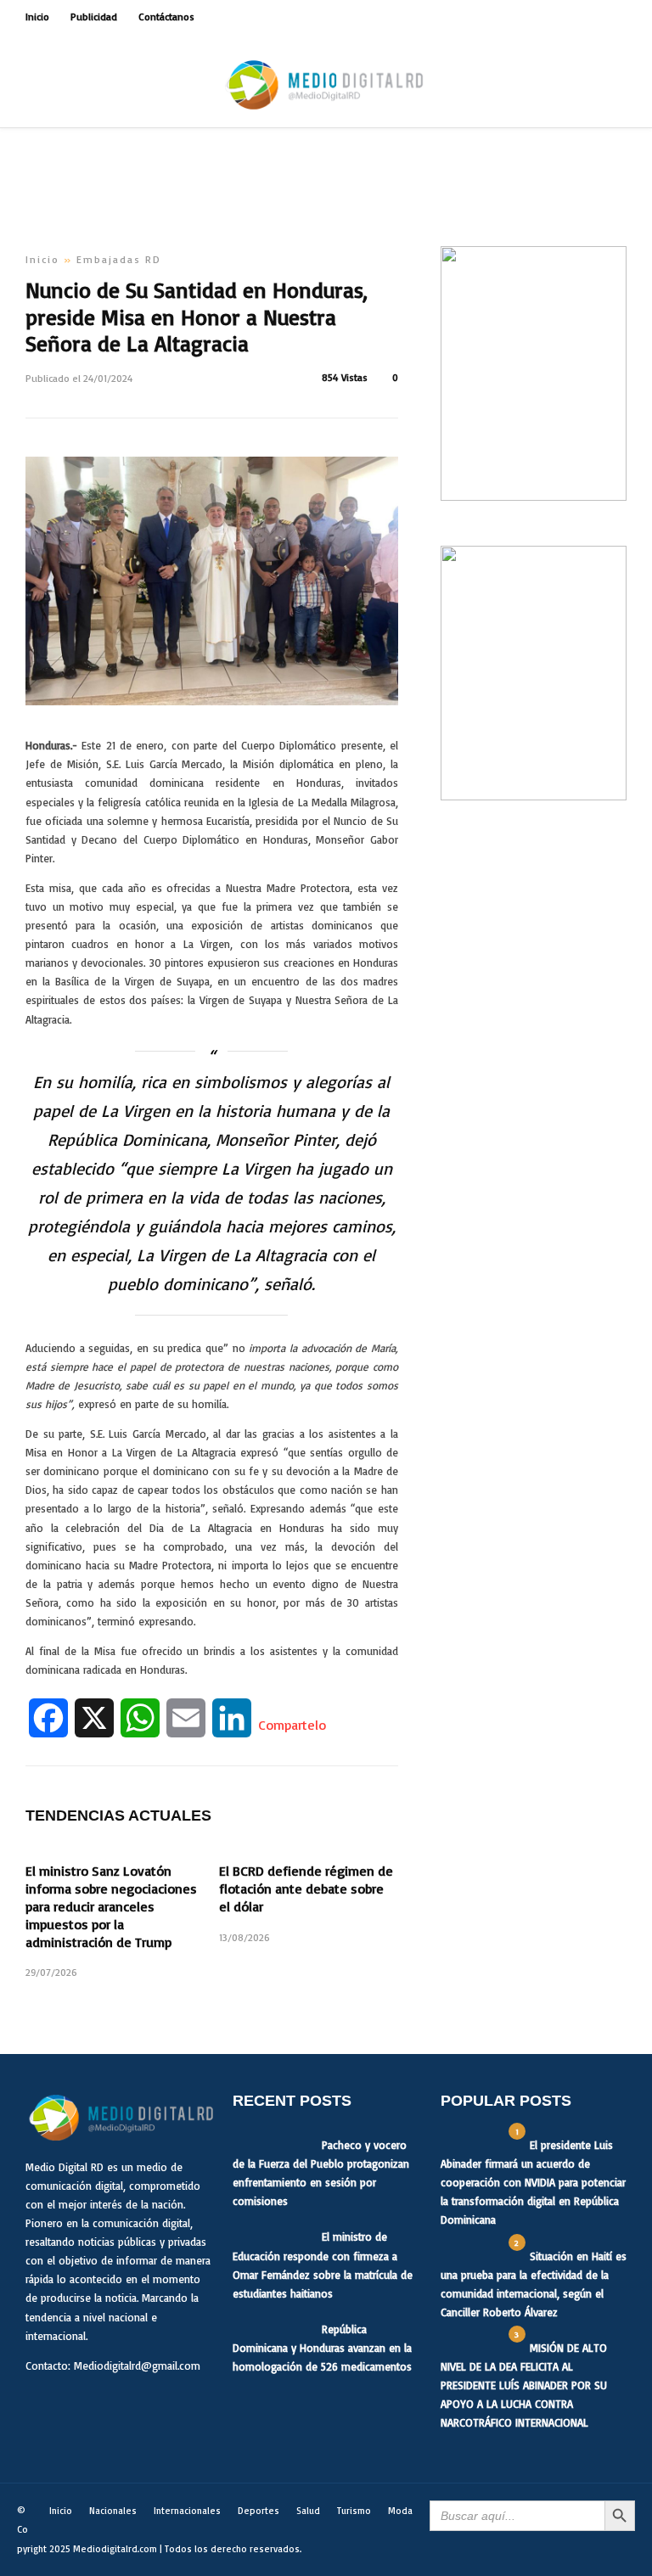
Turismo (354, 2511)
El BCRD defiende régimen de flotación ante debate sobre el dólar (306, 1889)
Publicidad (94, 17)
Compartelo (292, 1725)
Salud (308, 2511)
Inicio (37, 17)
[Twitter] (79, 2406)
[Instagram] (621, 17)
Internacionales (187, 2511)
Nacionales (113, 2511)
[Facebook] (42, 2406)
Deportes (259, 2511)
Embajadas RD (119, 259)
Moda (400, 2511)
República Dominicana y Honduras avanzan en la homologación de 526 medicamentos (322, 2348)
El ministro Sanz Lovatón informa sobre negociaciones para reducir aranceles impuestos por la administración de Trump (111, 1906)
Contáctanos (166, 17)
